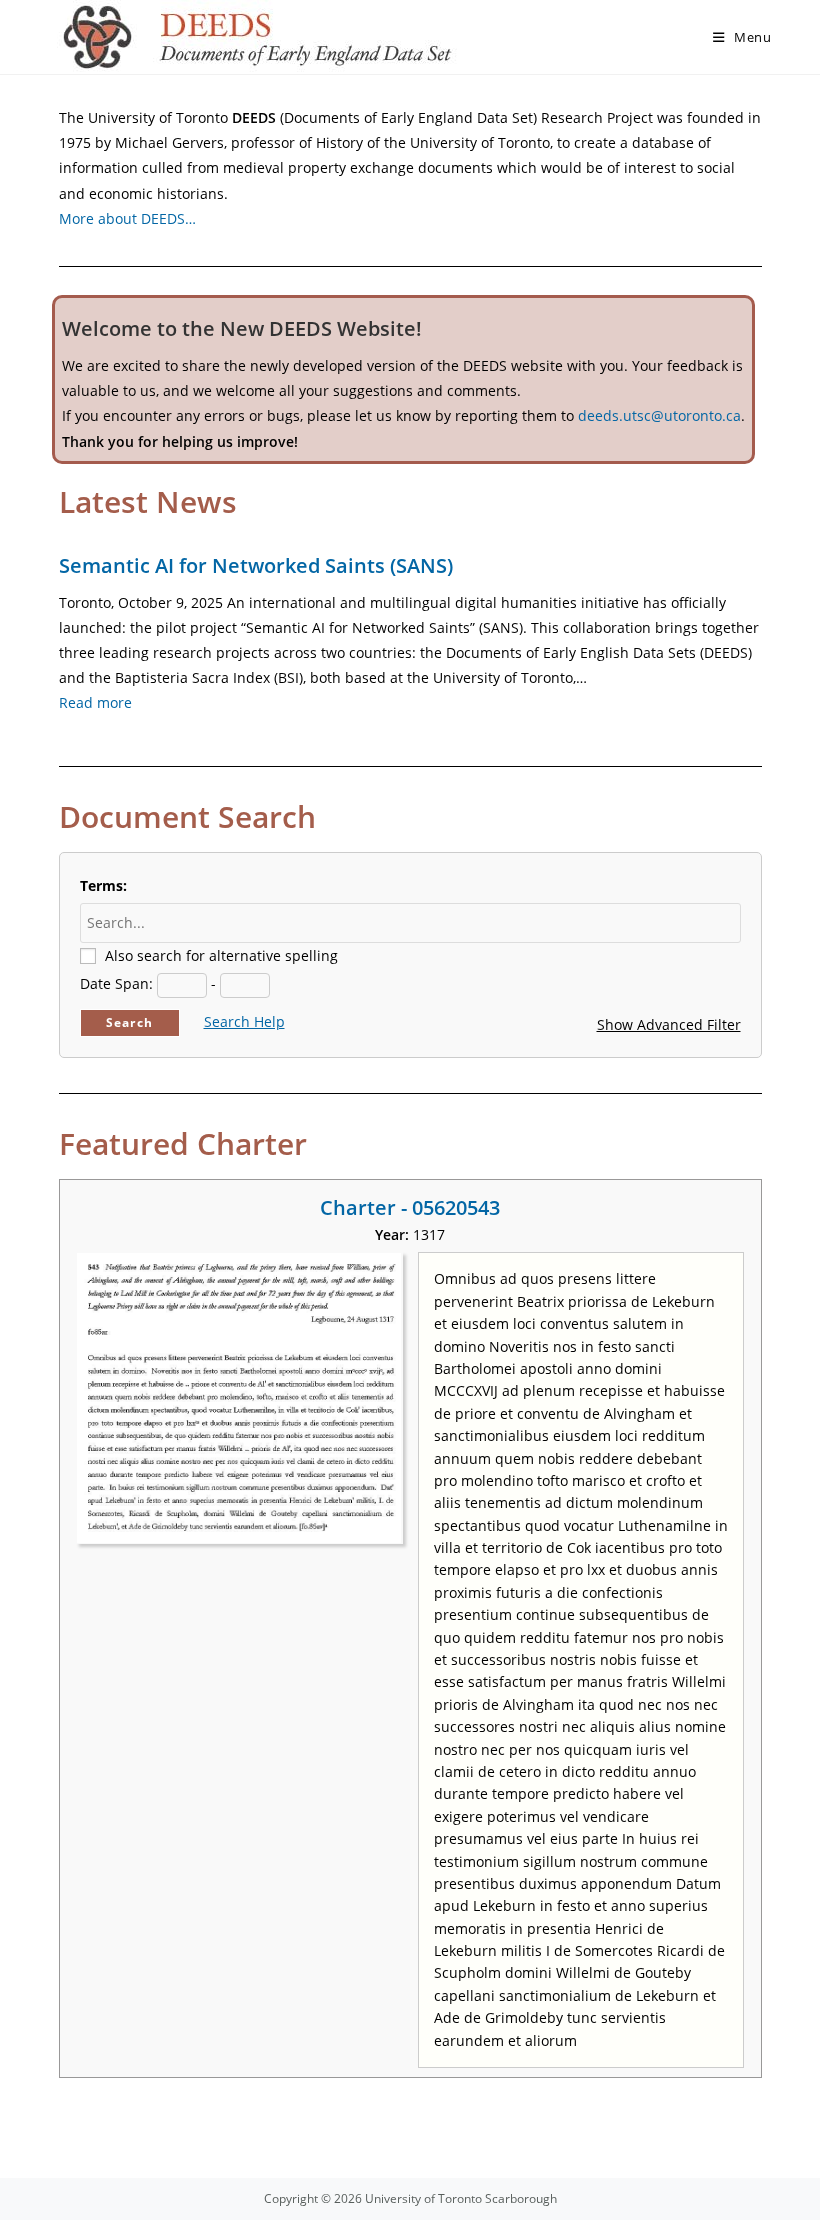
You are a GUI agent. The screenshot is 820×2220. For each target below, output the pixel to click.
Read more (95, 702)
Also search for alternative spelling (221, 955)
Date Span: (116, 983)
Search (129, 1022)
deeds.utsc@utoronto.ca (659, 415)
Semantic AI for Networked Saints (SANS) (256, 565)
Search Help (244, 1021)
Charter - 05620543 (410, 1207)
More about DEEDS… (127, 218)
